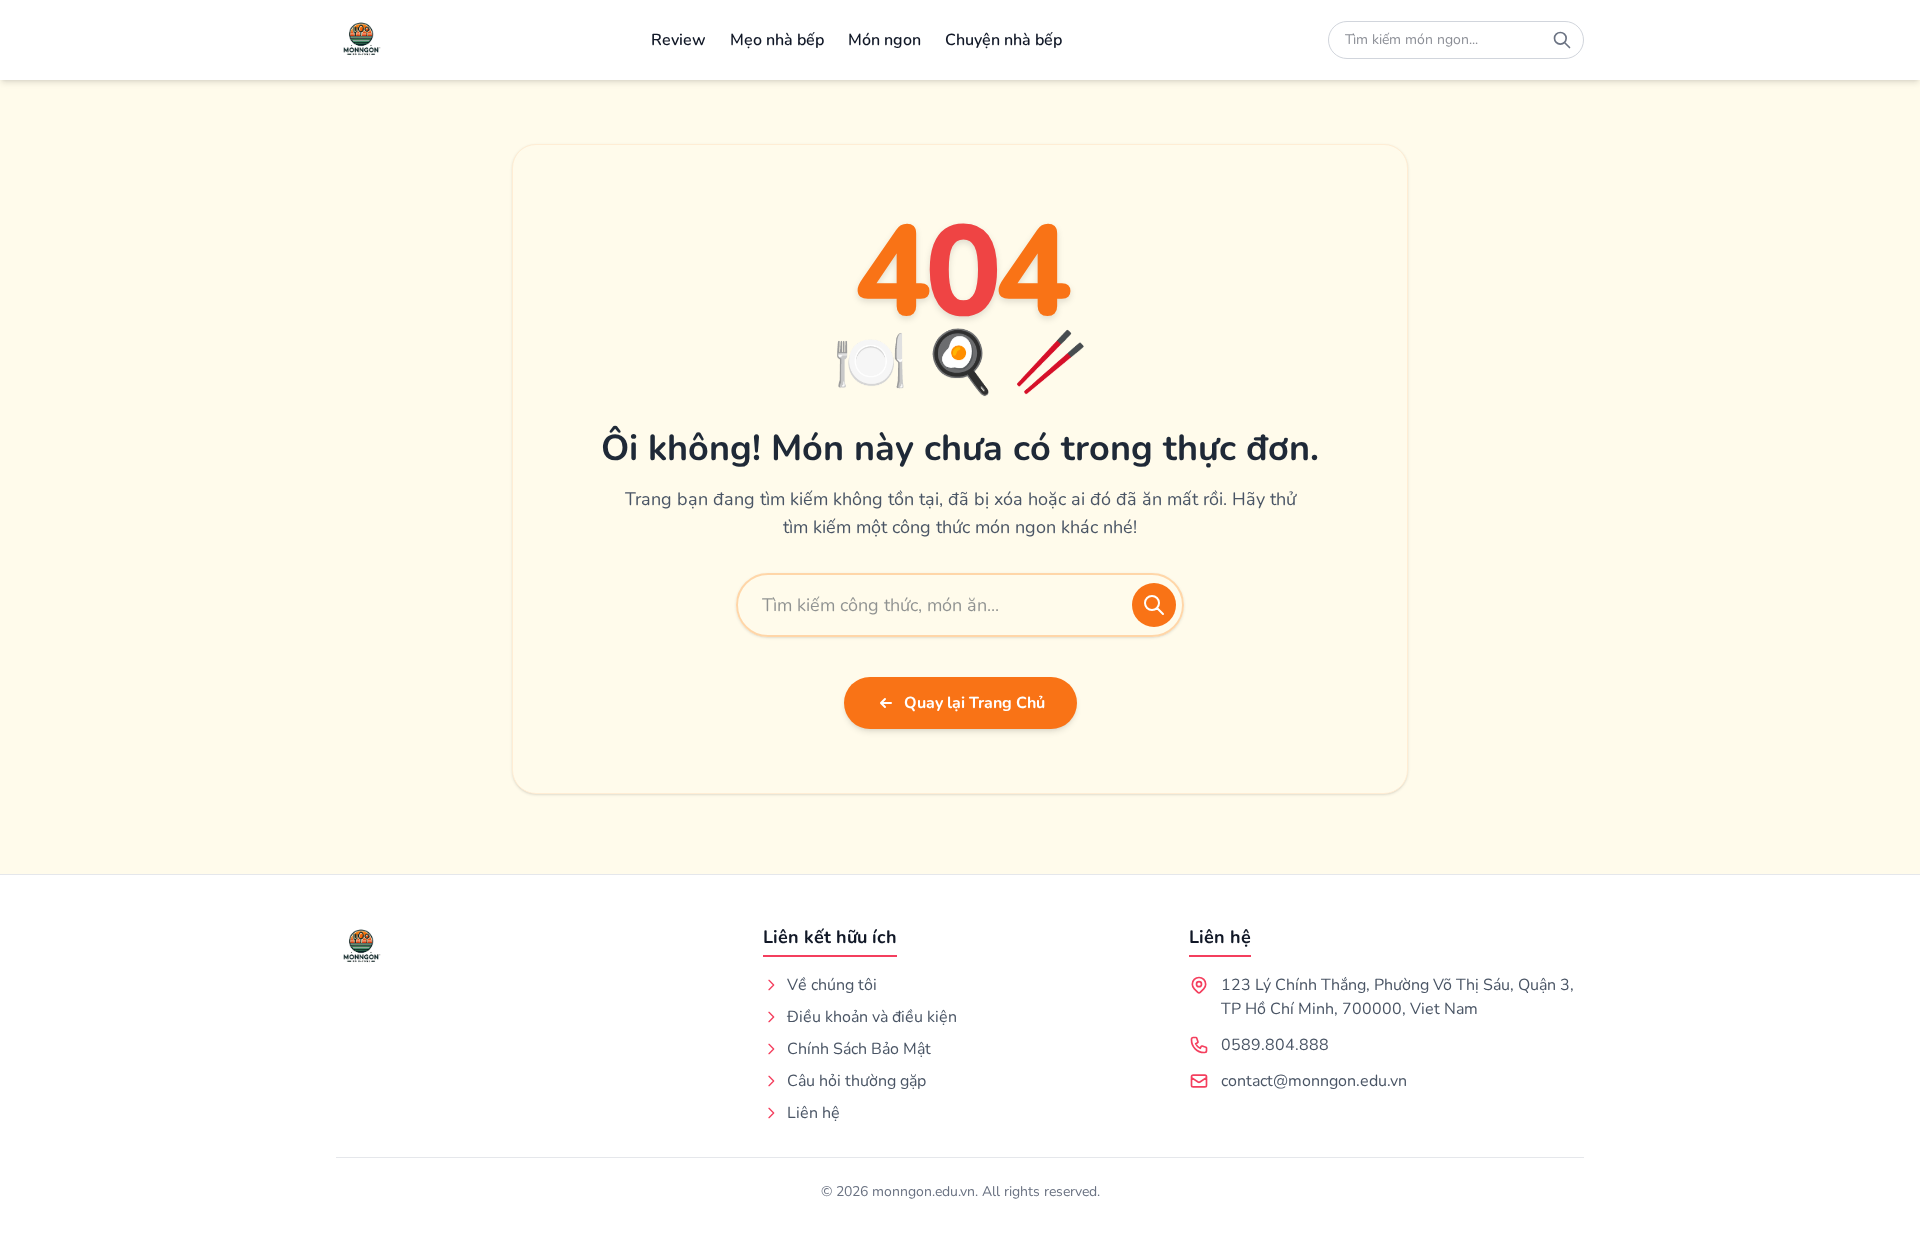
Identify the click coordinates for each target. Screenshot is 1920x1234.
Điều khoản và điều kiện (872, 1017)
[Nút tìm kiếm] (1562, 40)
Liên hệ (813, 1113)
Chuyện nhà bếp (1003, 40)
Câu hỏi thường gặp (856, 1081)
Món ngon (884, 40)
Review (678, 40)
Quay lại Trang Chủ (974, 703)
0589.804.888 (1275, 1045)
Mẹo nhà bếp (777, 40)
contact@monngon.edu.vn (1314, 1081)
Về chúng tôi (832, 985)
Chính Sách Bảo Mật (859, 1049)
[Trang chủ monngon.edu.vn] (360, 40)
